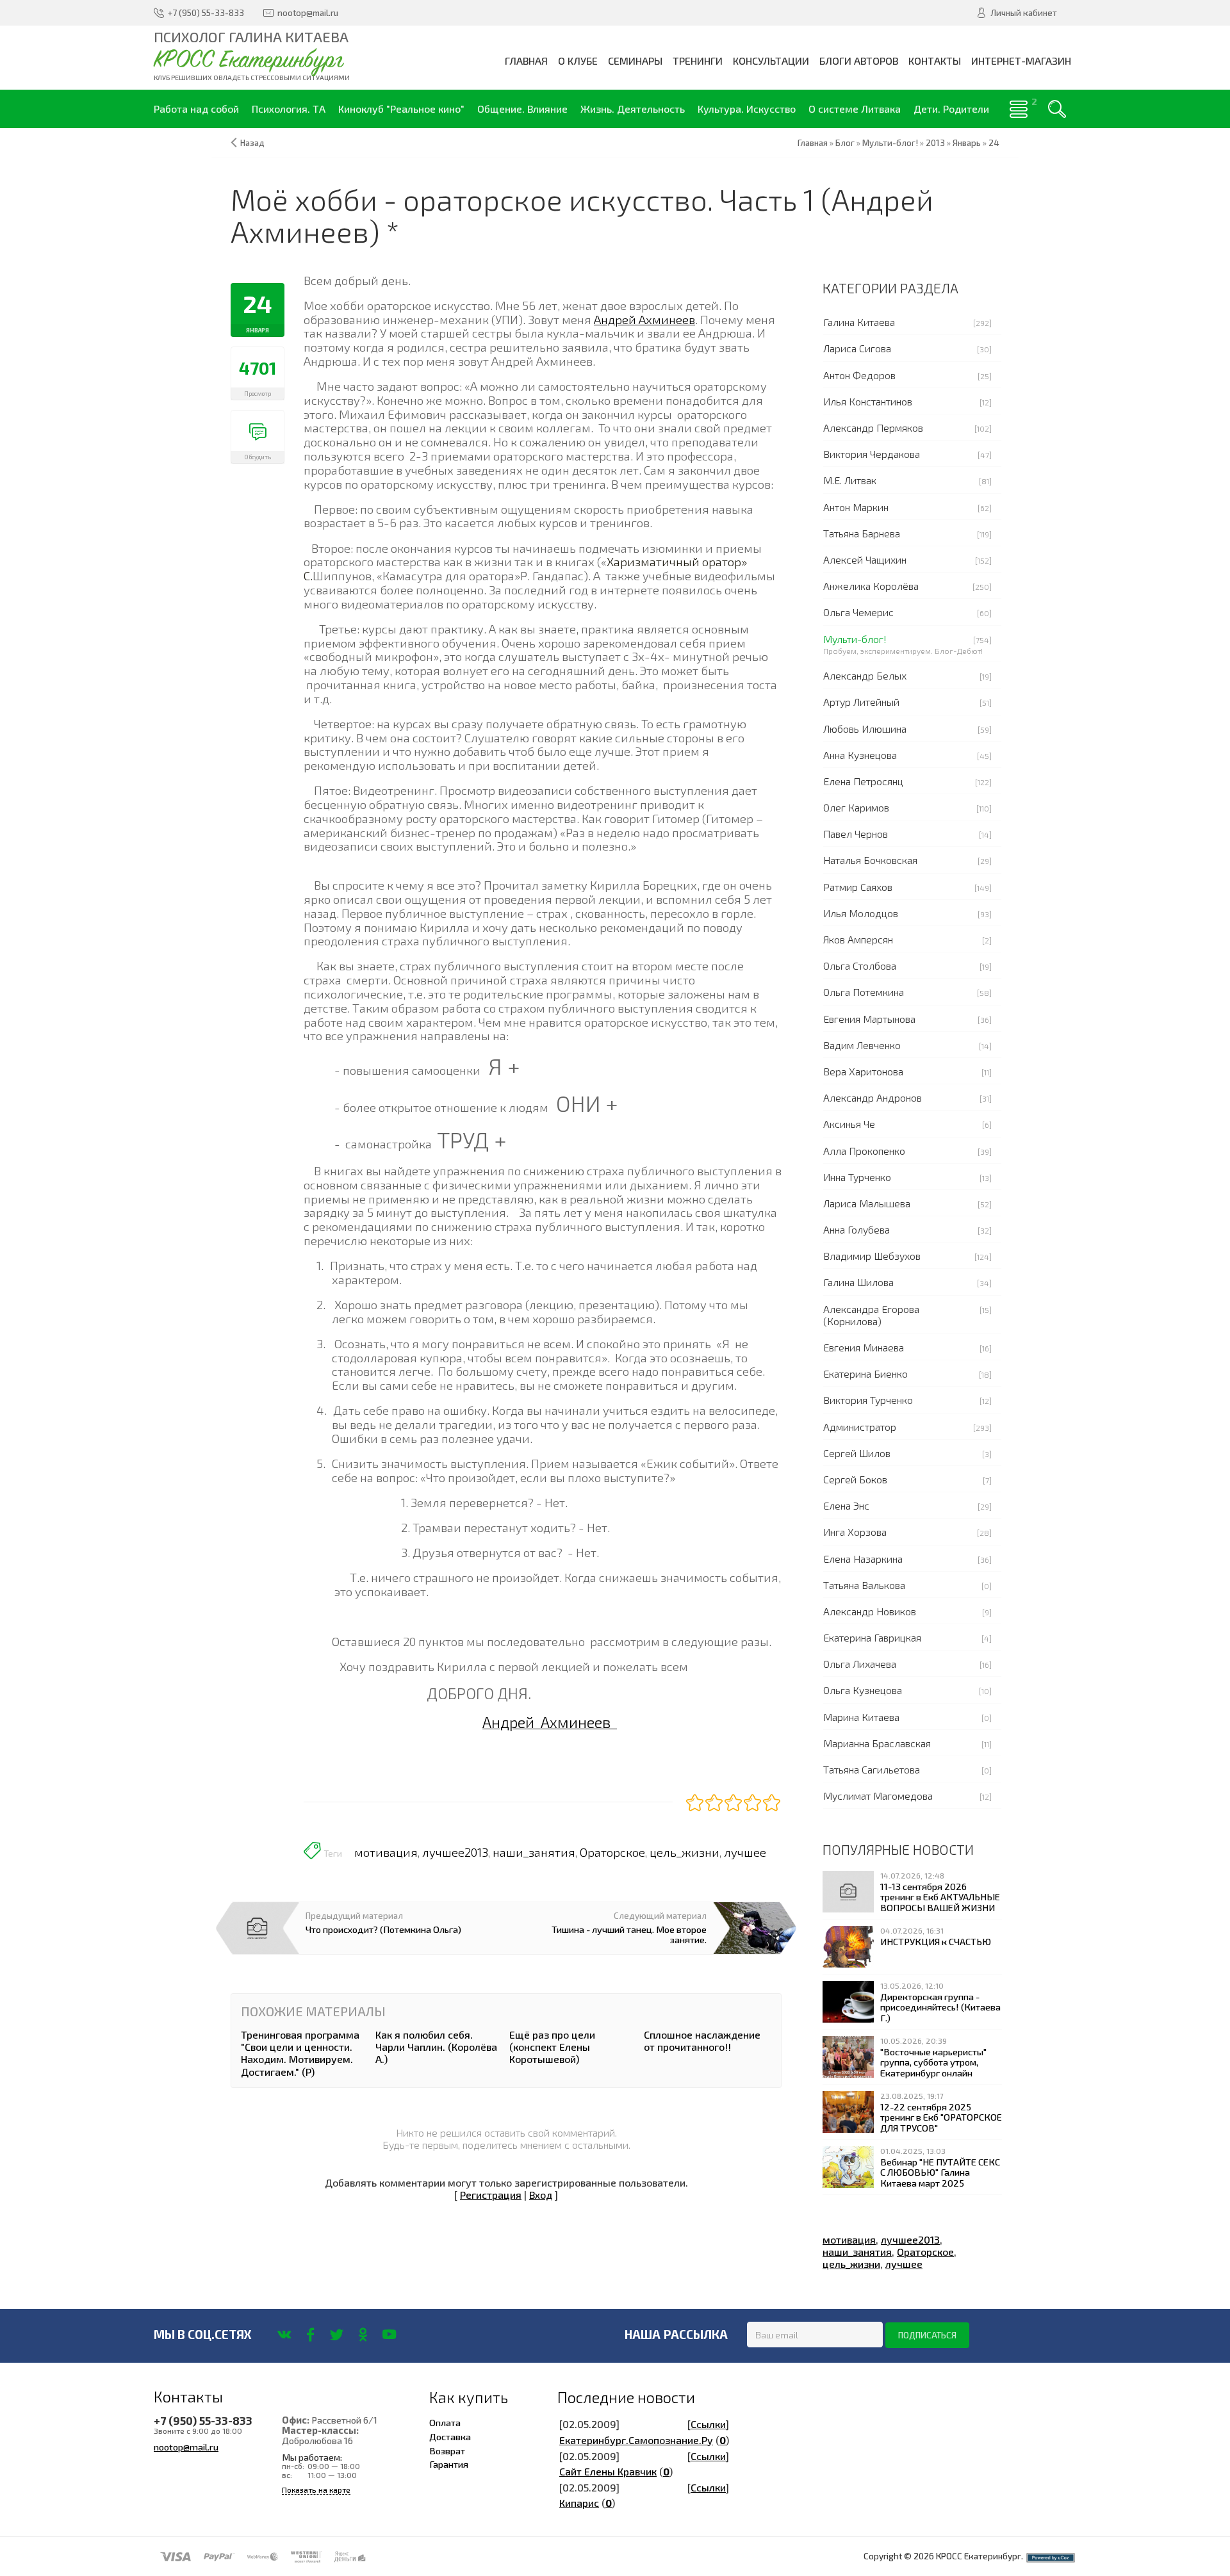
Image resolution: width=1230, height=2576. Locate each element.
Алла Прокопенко (864, 1151)
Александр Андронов (873, 1097)
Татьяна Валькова (864, 1585)
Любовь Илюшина (865, 729)
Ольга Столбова (860, 966)
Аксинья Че (849, 1124)
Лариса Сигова (857, 348)
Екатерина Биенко (865, 1374)
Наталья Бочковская (870, 860)
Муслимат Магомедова (878, 1796)
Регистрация (491, 2195)
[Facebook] (310, 2335)
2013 (935, 143)
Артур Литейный (861, 702)
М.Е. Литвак (850, 480)
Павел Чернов (856, 834)
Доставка (450, 2436)
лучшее (745, 1852)
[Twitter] (337, 2335)
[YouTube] (389, 2335)
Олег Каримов (856, 807)
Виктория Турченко (868, 1400)
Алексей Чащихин (865, 559)
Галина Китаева (859, 322)
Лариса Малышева (867, 1203)
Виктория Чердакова (872, 454)
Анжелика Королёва (871, 586)
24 (994, 143)
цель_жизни (685, 1852)
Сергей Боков (855, 1479)
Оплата (445, 2422)
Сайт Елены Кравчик (608, 2471)
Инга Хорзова (855, 1532)
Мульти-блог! (855, 639)
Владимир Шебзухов (872, 1256)
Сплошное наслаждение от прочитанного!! (702, 2041)
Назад (252, 143)
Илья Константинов (868, 401)
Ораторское (612, 1852)
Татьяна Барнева (862, 533)
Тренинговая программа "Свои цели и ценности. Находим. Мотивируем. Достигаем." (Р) (300, 2053)
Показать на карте (316, 2490)
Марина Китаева (861, 1717)
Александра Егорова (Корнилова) (871, 1315)
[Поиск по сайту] (1057, 109)
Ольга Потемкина (864, 992)
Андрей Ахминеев (644, 319)
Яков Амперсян (858, 939)
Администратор (860, 1427)
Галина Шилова (858, 1282)
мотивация (386, 1852)
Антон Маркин (856, 507)
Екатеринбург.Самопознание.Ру (636, 2440)
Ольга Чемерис (858, 612)
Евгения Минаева (864, 1347)
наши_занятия (534, 1852)
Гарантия (449, 2464)
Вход (541, 2195)
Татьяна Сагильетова (872, 1769)
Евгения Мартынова (869, 1019)
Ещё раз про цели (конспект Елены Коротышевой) (552, 2047)
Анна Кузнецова (860, 755)
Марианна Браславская (877, 1743)
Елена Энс (846, 1505)
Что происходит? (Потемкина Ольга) (383, 1929)
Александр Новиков (870, 1611)
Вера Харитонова (863, 1071)
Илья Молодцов (861, 913)
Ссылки (708, 2424)
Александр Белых (865, 675)
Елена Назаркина (863, 1559)
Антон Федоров (859, 375)
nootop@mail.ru (186, 2447)
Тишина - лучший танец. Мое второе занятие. (629, 1934)
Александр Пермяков (873, 428)
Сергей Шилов (857, 1453)
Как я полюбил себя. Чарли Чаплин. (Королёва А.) (436, 2047)
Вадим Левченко (862, 1045)
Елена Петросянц (863, 781)
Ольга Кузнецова (863, 1690)
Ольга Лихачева (860, 1664)
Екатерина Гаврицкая (872, 1637)
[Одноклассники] (363, 2335)
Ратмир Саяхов (858, 887)
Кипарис (579, 2503)
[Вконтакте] (284, 2335)
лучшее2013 (455, 1852)
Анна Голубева (857, 1229)
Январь (967, 143)
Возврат (447, 2450)
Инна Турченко (857, 1177)
